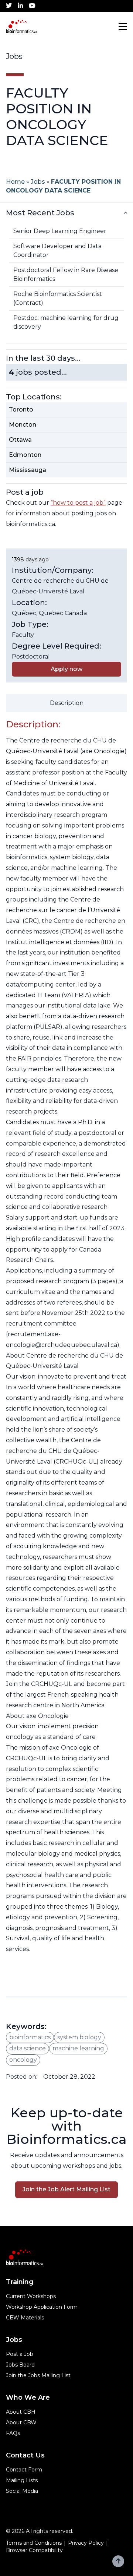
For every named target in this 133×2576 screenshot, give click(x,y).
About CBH (21, 2412)
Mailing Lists (22, 2480)
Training (20, 2282)
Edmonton (25, 455)
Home (15, 182)
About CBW (21, 2423)
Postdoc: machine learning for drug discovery (66, 322)
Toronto (21, 410)
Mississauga (28, 470)
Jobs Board (20, 2365)
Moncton (23, 425)
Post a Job (20, 2354)
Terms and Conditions (34, 2543)
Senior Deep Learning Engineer (60, 231)
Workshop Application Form (42, 2307)
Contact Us (25, 2455)
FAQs (13, 2433)
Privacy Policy (86, 2543)
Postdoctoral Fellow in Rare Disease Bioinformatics (66, 274)
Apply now (66, 669)
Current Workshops (31, 2296)
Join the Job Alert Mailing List (66, 2189)
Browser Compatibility (34, 2550)
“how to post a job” (78, 503)
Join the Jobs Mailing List (38, 2375)
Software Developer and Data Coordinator (57, 250)
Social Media (22, 2491)
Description (67, 703)
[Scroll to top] (118, 2561)
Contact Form (24, 2470)
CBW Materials (25, 2318)
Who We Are (28, 2397)
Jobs (38, 182)
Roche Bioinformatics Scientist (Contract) (58, 298)
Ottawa (20, 440)
